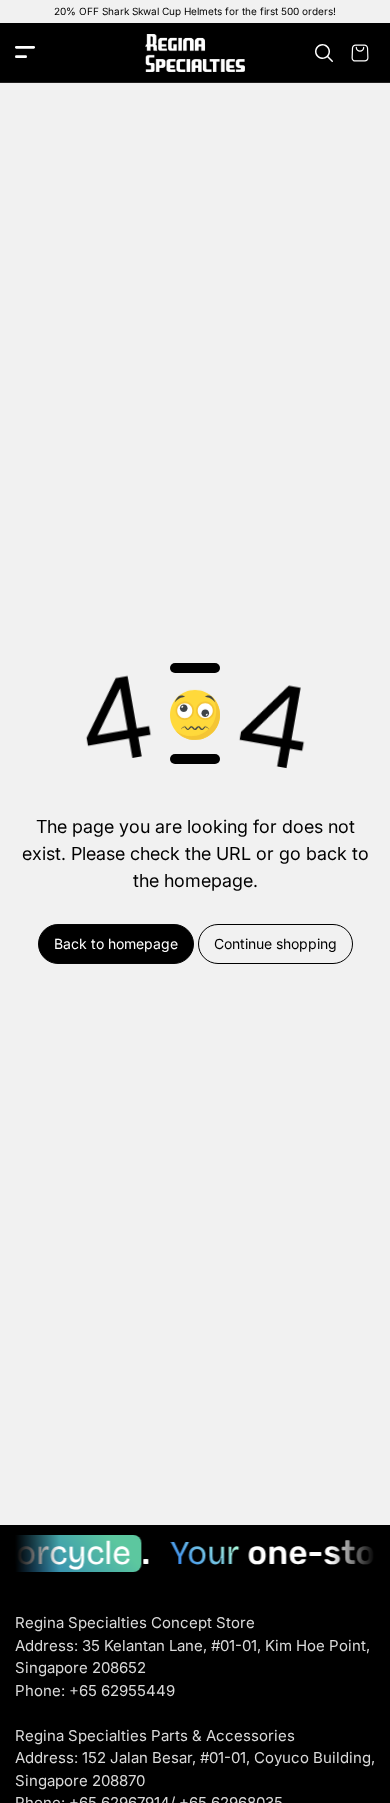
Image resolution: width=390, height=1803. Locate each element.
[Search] (324, 53)
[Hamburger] (25, 53)
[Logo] (195, 53)
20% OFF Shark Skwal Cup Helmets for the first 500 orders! (195, 11)
